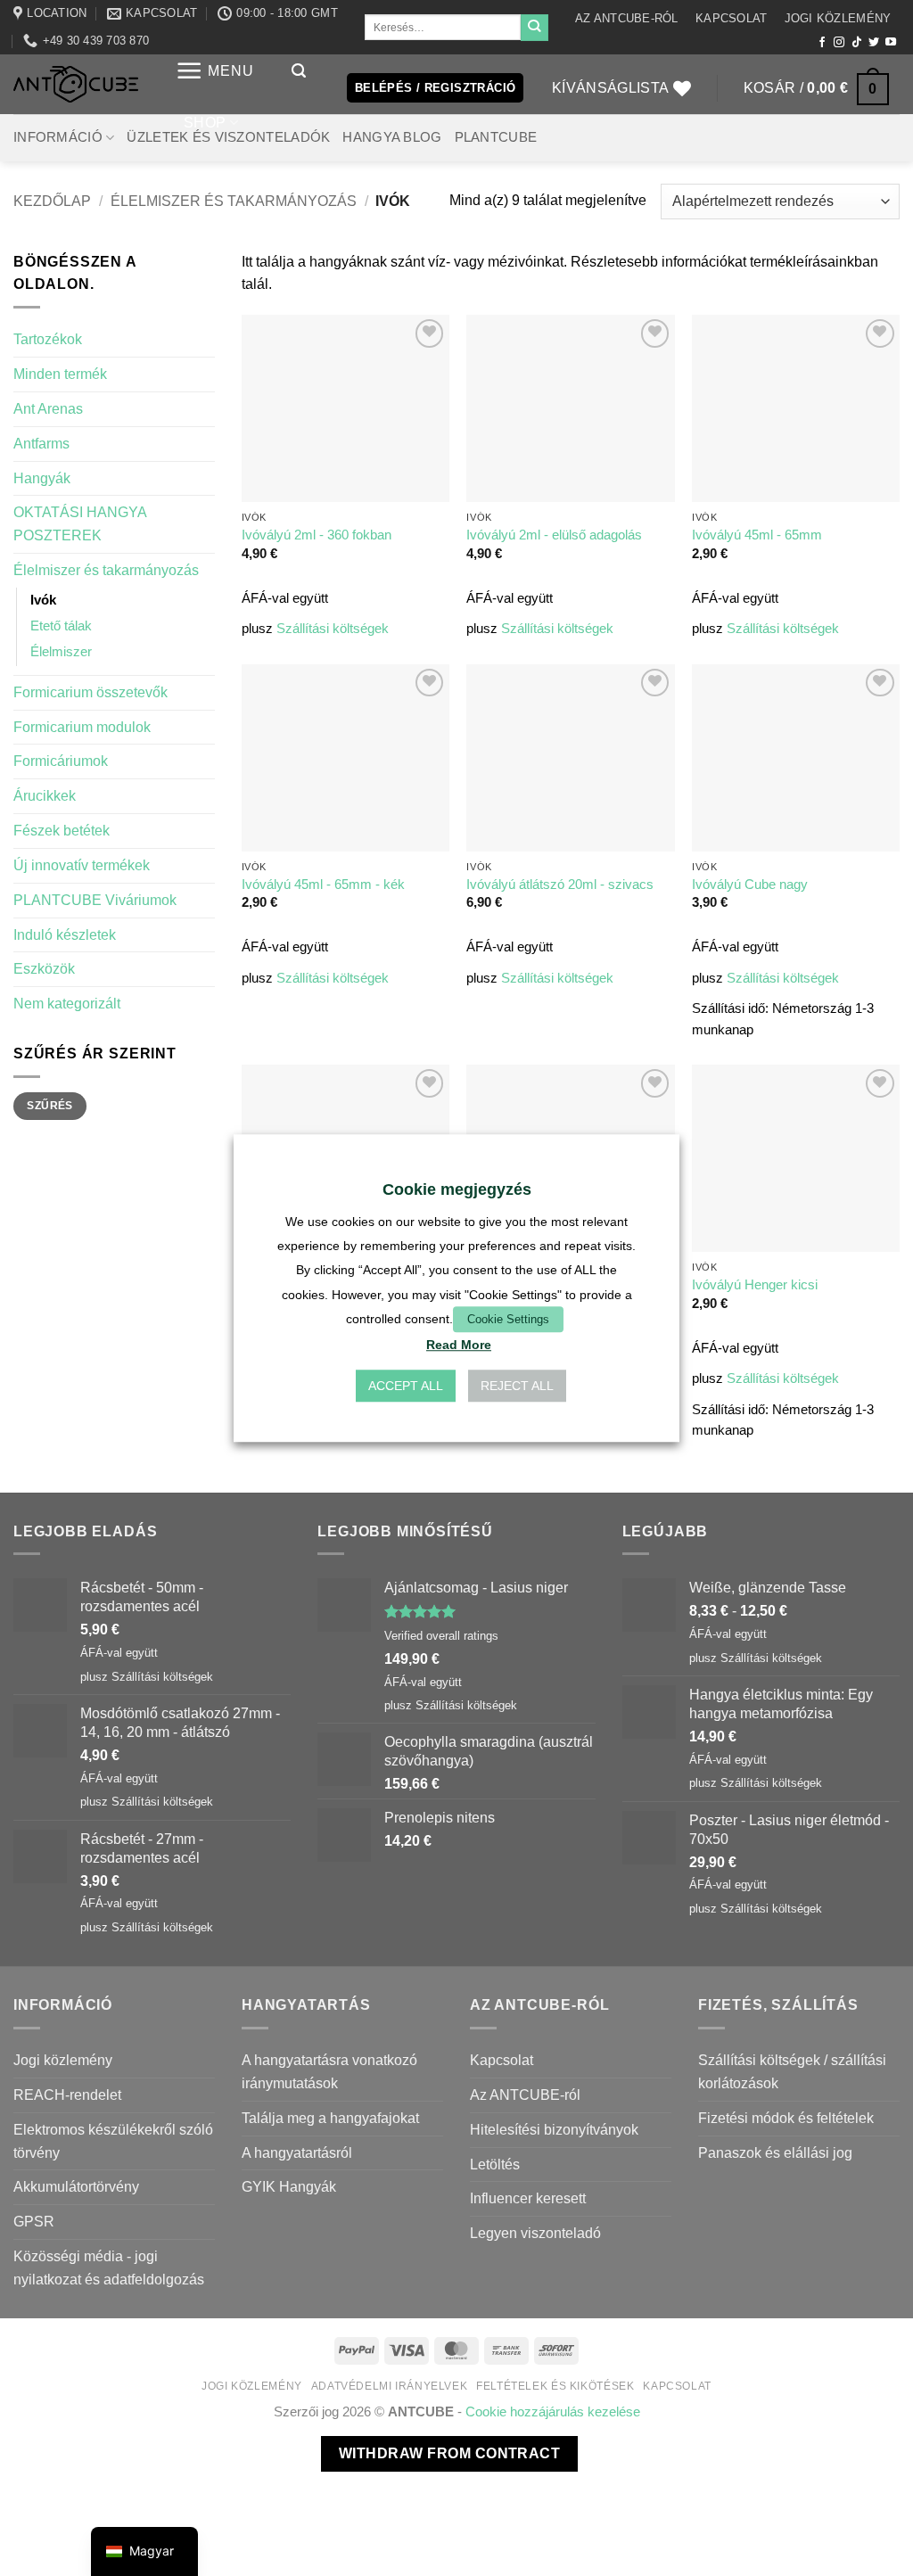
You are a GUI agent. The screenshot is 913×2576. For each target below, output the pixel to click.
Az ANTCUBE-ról (627, 18)
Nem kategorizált (67, 1003)
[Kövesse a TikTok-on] (857, 43)
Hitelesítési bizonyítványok (554, 2129)
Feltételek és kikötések (555, 2386)
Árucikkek (45, 795)
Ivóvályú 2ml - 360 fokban (317, 535)
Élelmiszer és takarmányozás (234, 201)
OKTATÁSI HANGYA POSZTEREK (80, 523)
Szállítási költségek (333, 629)
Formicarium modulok (82, 727)
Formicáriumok (61, 761)
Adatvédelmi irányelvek (390, 2386)
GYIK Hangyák (289, 2186)
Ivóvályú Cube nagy (750, 885)
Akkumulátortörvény (76, 2186)
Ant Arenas (48, 408)
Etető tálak (61, 626)
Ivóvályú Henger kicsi (755, 1285)
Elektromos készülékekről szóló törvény (113, 2141)
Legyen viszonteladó (535, 2233)
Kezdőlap (52, 201)
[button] (215, 71)
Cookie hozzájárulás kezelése (553, 2412)
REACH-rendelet (67, 2095)
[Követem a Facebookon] (822, 43)
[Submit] (534, 28)
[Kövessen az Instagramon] (839, 43)
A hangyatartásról (297, 2152)
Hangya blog (392, 137)
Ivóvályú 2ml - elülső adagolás (554, 535)
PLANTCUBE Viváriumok (95, 900)
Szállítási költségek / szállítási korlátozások (792, 2071)
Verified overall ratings (441, 1636)
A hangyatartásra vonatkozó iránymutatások (329, 2071)
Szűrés (49, 1106)
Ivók (43, 600)
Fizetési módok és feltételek (786, 2118)
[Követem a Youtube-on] (891, 43)
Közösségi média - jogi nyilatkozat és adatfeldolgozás (109, 2267)
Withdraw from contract (449, 2453)
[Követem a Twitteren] (874, 43)
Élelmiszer (61, 652)
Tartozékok (48, 339)
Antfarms (41, 443)
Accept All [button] (406, 1386)
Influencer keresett (528, 2198)
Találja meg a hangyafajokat (330, 2118)
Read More (459, 1345)
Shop (205, 122)
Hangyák (42, 478)
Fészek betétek (62, 830)
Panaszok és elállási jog (775, 2152)
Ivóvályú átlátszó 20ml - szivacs (560, 885)
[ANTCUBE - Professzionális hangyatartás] (76, 84)
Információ (58, 137)
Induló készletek (65, 934)
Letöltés (495, 2164)
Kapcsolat (731, 18)
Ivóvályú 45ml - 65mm (757, 535)
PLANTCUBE (496, 137)
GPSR (34, 2221)
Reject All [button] (517, 1386)
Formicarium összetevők (90, 692)
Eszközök (44, 968)
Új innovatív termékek (82, 865)
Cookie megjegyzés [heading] (457, 1189)
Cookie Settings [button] (508, 1319)
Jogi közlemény (838, 18)
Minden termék (60, 374)
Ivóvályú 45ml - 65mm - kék (323, 885)
